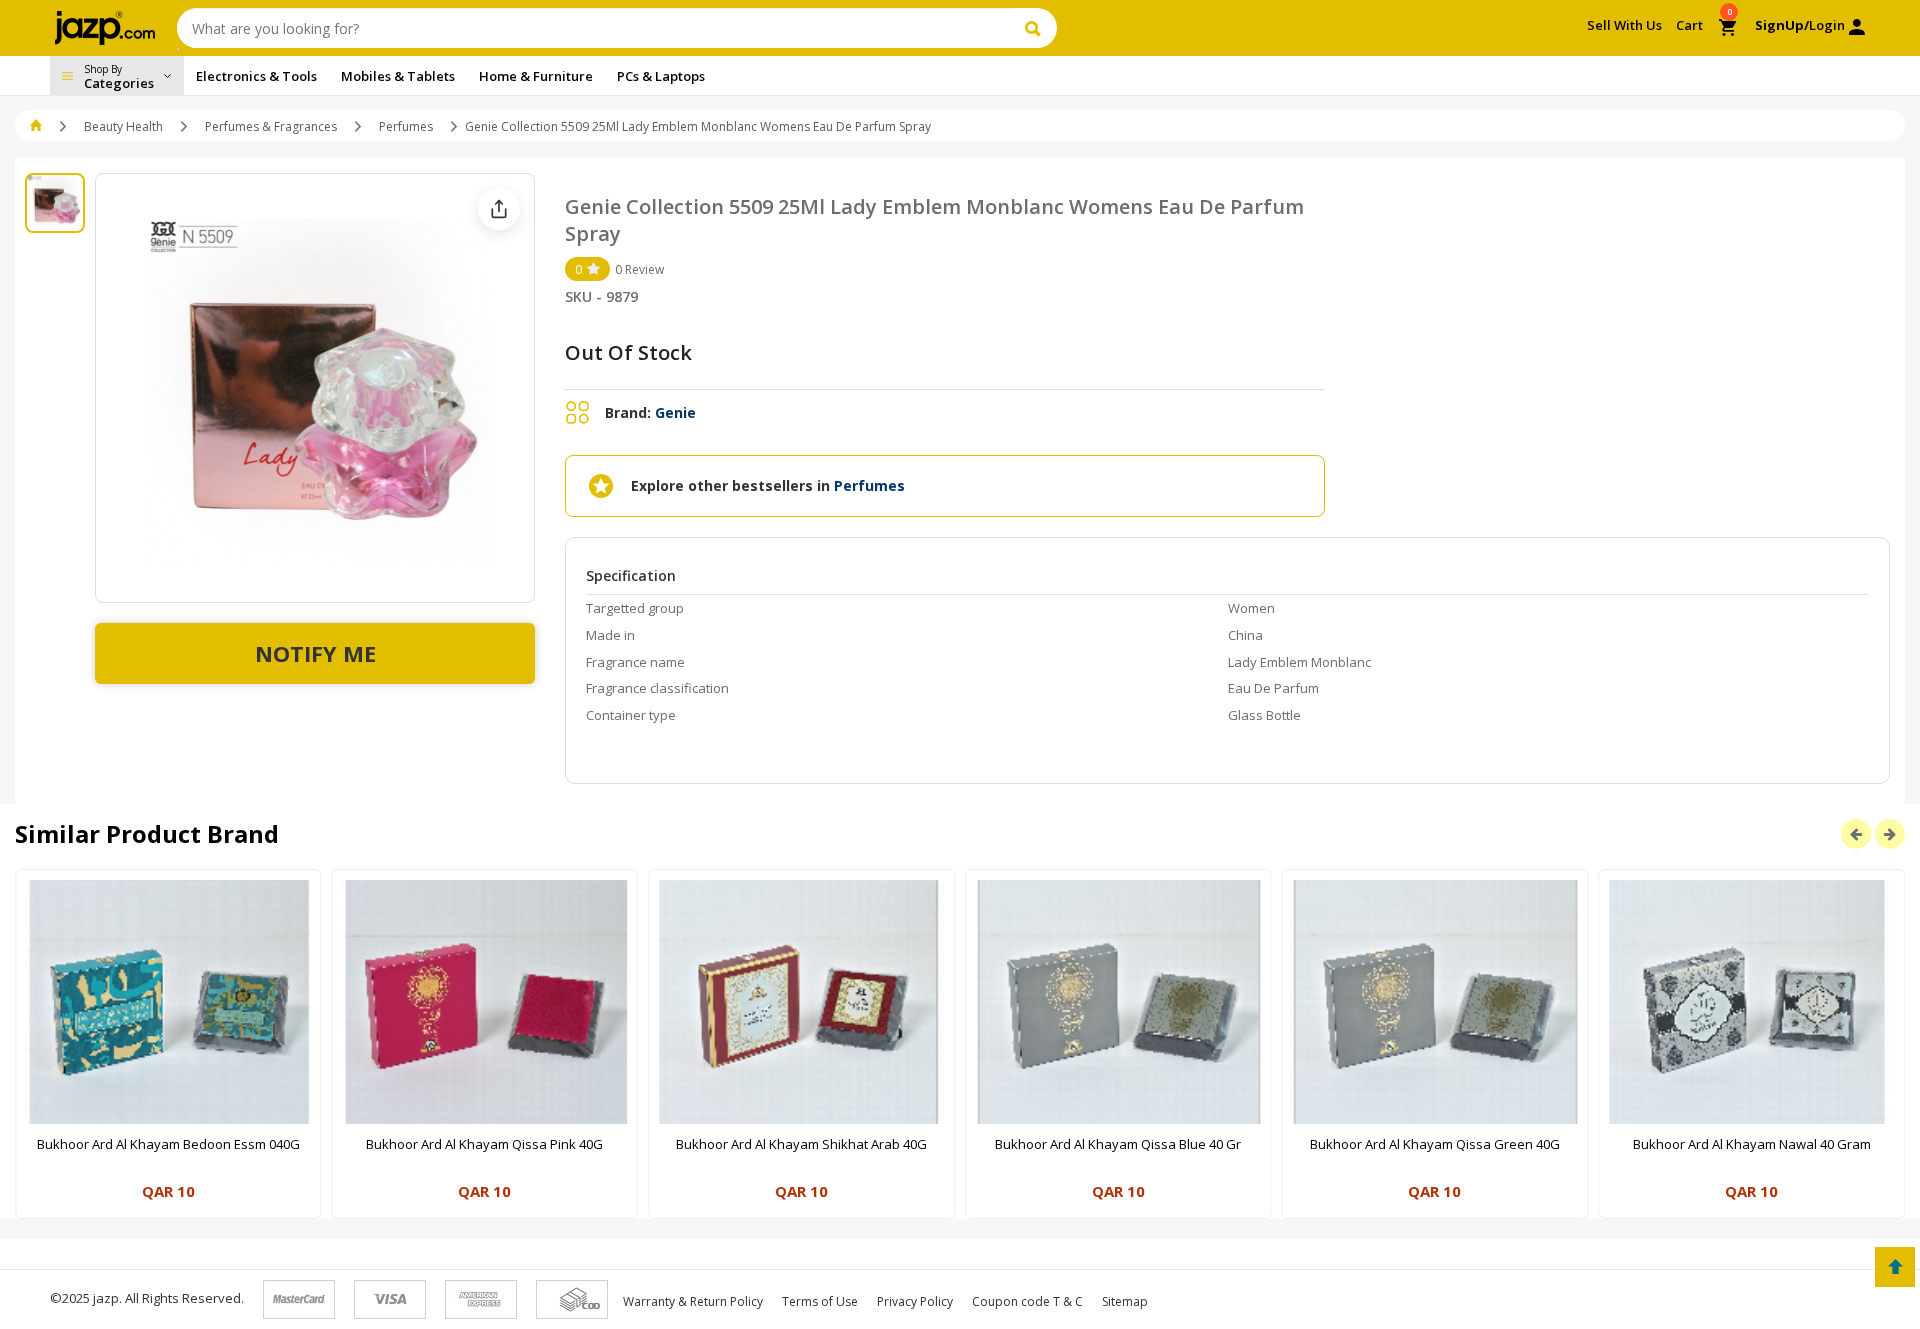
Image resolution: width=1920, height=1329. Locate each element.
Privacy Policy (915, 1301)
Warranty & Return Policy (693, 1301)
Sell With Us (1624, 25)
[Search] (1035, 28)
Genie (675, 412)
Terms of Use (820, 1301)
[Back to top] (1895, 1267)
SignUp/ (1782, 25)
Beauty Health (123, 126)
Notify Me (315, 653)
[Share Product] (499, 209)
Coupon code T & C (1027, 1301)
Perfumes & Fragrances (271, 126)
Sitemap (1125, 1301)
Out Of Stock (628, 352)
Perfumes (406, 126)
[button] (37, 126)
